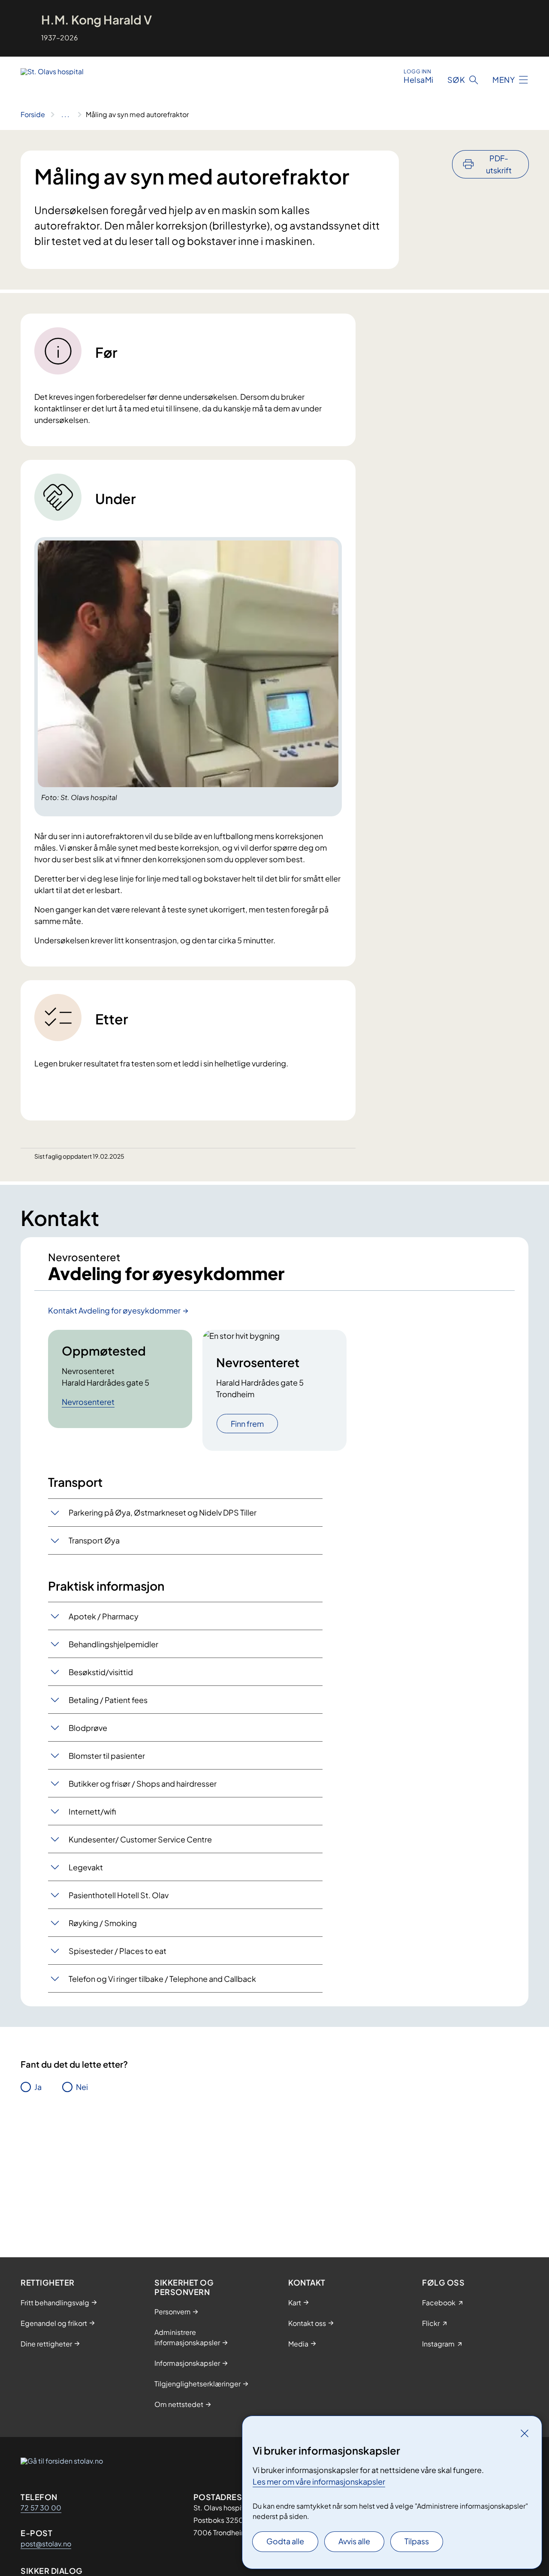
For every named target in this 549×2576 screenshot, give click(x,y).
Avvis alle (354, 2541)
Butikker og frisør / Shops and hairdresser (143, 1783)
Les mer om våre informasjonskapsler (319, 2481)
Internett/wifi (92, 1811)
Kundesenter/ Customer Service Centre (140, 1839)
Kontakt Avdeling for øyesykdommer (114, 1310)
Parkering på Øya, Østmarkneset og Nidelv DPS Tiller (163, 1512)
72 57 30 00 (41, 2508)
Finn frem (247, 1424)
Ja (38, 2087)
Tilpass (417, 2541)
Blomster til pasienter (107, 1756)
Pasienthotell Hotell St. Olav (119, 1895)
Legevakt (86, 1867)
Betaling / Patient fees (108, 1700)
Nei (82, 2087)
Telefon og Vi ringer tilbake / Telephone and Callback (162, 1979)
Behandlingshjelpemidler (113, 1644)
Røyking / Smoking (103, 1923)
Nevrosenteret (88, 1402)
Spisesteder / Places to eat (118, 1951)
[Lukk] (525, 2433)
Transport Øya (94, 1540)
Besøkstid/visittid (101, 1672)
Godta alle (285, 2541)
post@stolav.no (46, 2544)
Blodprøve (88, 1728)
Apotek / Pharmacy (104, 1616)
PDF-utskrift (499, 164)
